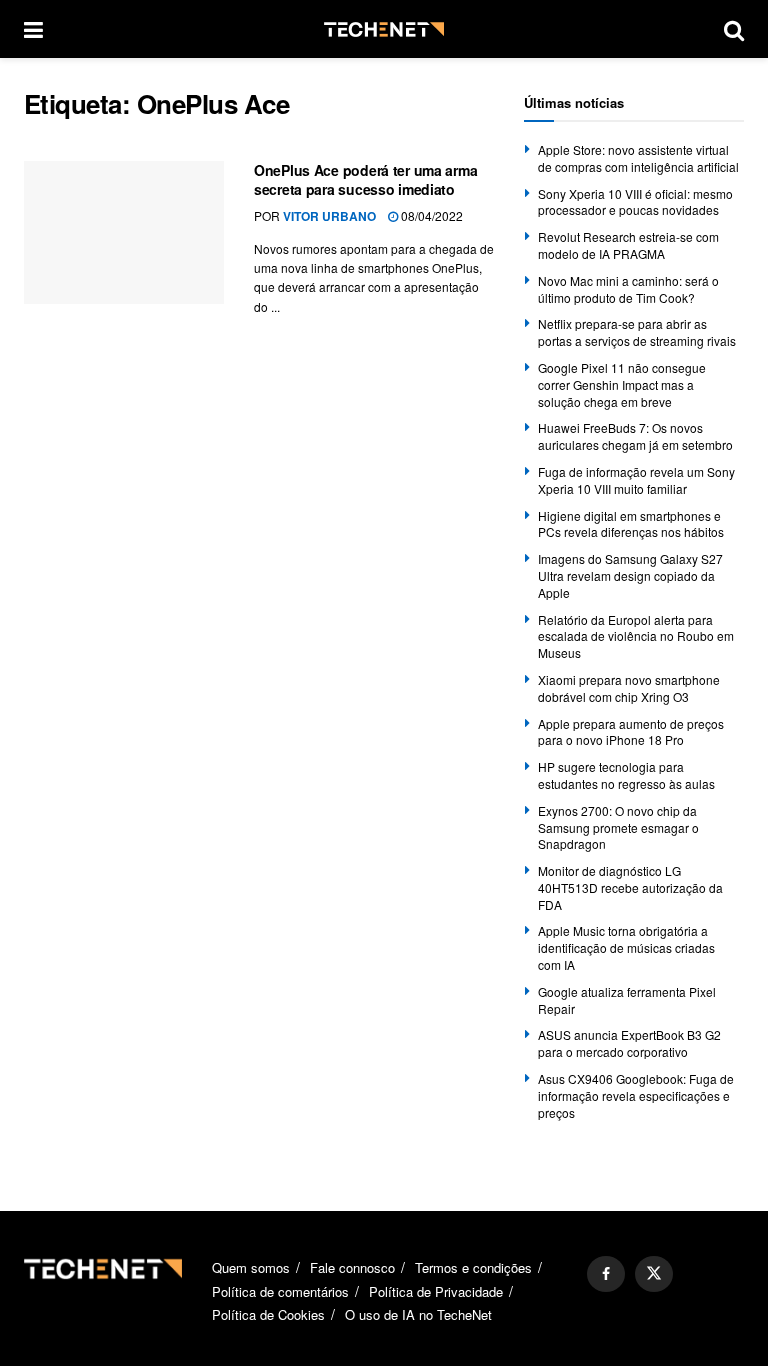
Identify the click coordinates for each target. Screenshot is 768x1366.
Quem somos (251, 1267)
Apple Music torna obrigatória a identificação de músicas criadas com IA (626, 947)
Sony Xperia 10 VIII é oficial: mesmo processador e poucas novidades (635, 202)
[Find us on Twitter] (654, 1274)
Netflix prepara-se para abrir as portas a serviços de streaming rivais (637, 332)
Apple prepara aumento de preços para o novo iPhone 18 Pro (631, 732)
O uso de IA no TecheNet (418, 1314)
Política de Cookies (268, 1314)
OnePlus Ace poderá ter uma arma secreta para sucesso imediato (365, 180)
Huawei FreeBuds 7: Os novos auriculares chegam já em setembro (635, 436)
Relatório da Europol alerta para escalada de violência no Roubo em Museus (636, 636)
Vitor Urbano (329, 216)
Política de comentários (280, 1291)
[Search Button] (734, 29)
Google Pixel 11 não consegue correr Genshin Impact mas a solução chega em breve (622, 384)
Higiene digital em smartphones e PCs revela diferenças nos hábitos (631, 524)
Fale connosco (352, 1267)
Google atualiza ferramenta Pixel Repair (627, 1000)
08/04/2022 (430, 215)
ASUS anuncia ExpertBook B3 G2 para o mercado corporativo (629, 1043)
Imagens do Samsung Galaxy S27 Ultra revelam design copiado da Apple (630, 575)
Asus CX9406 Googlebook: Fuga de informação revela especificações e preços (636, 1095)
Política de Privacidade (436, 1291)
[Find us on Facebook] (606, 1274)
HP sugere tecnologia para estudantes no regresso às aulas (626, 775)
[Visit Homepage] (384, 29)
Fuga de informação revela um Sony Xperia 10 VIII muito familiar (636, 480)
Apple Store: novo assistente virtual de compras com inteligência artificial (638, 158)
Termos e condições (473, 1267)
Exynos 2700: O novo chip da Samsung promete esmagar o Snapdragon (618, 827)
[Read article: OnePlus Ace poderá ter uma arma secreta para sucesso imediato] (124, 232)
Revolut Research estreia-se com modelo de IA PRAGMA (628, 245)
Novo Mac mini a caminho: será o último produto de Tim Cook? (628, 289)
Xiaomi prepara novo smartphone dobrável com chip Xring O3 (629, 688)
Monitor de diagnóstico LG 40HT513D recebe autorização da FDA (630, 887)
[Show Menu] (33, 29)
